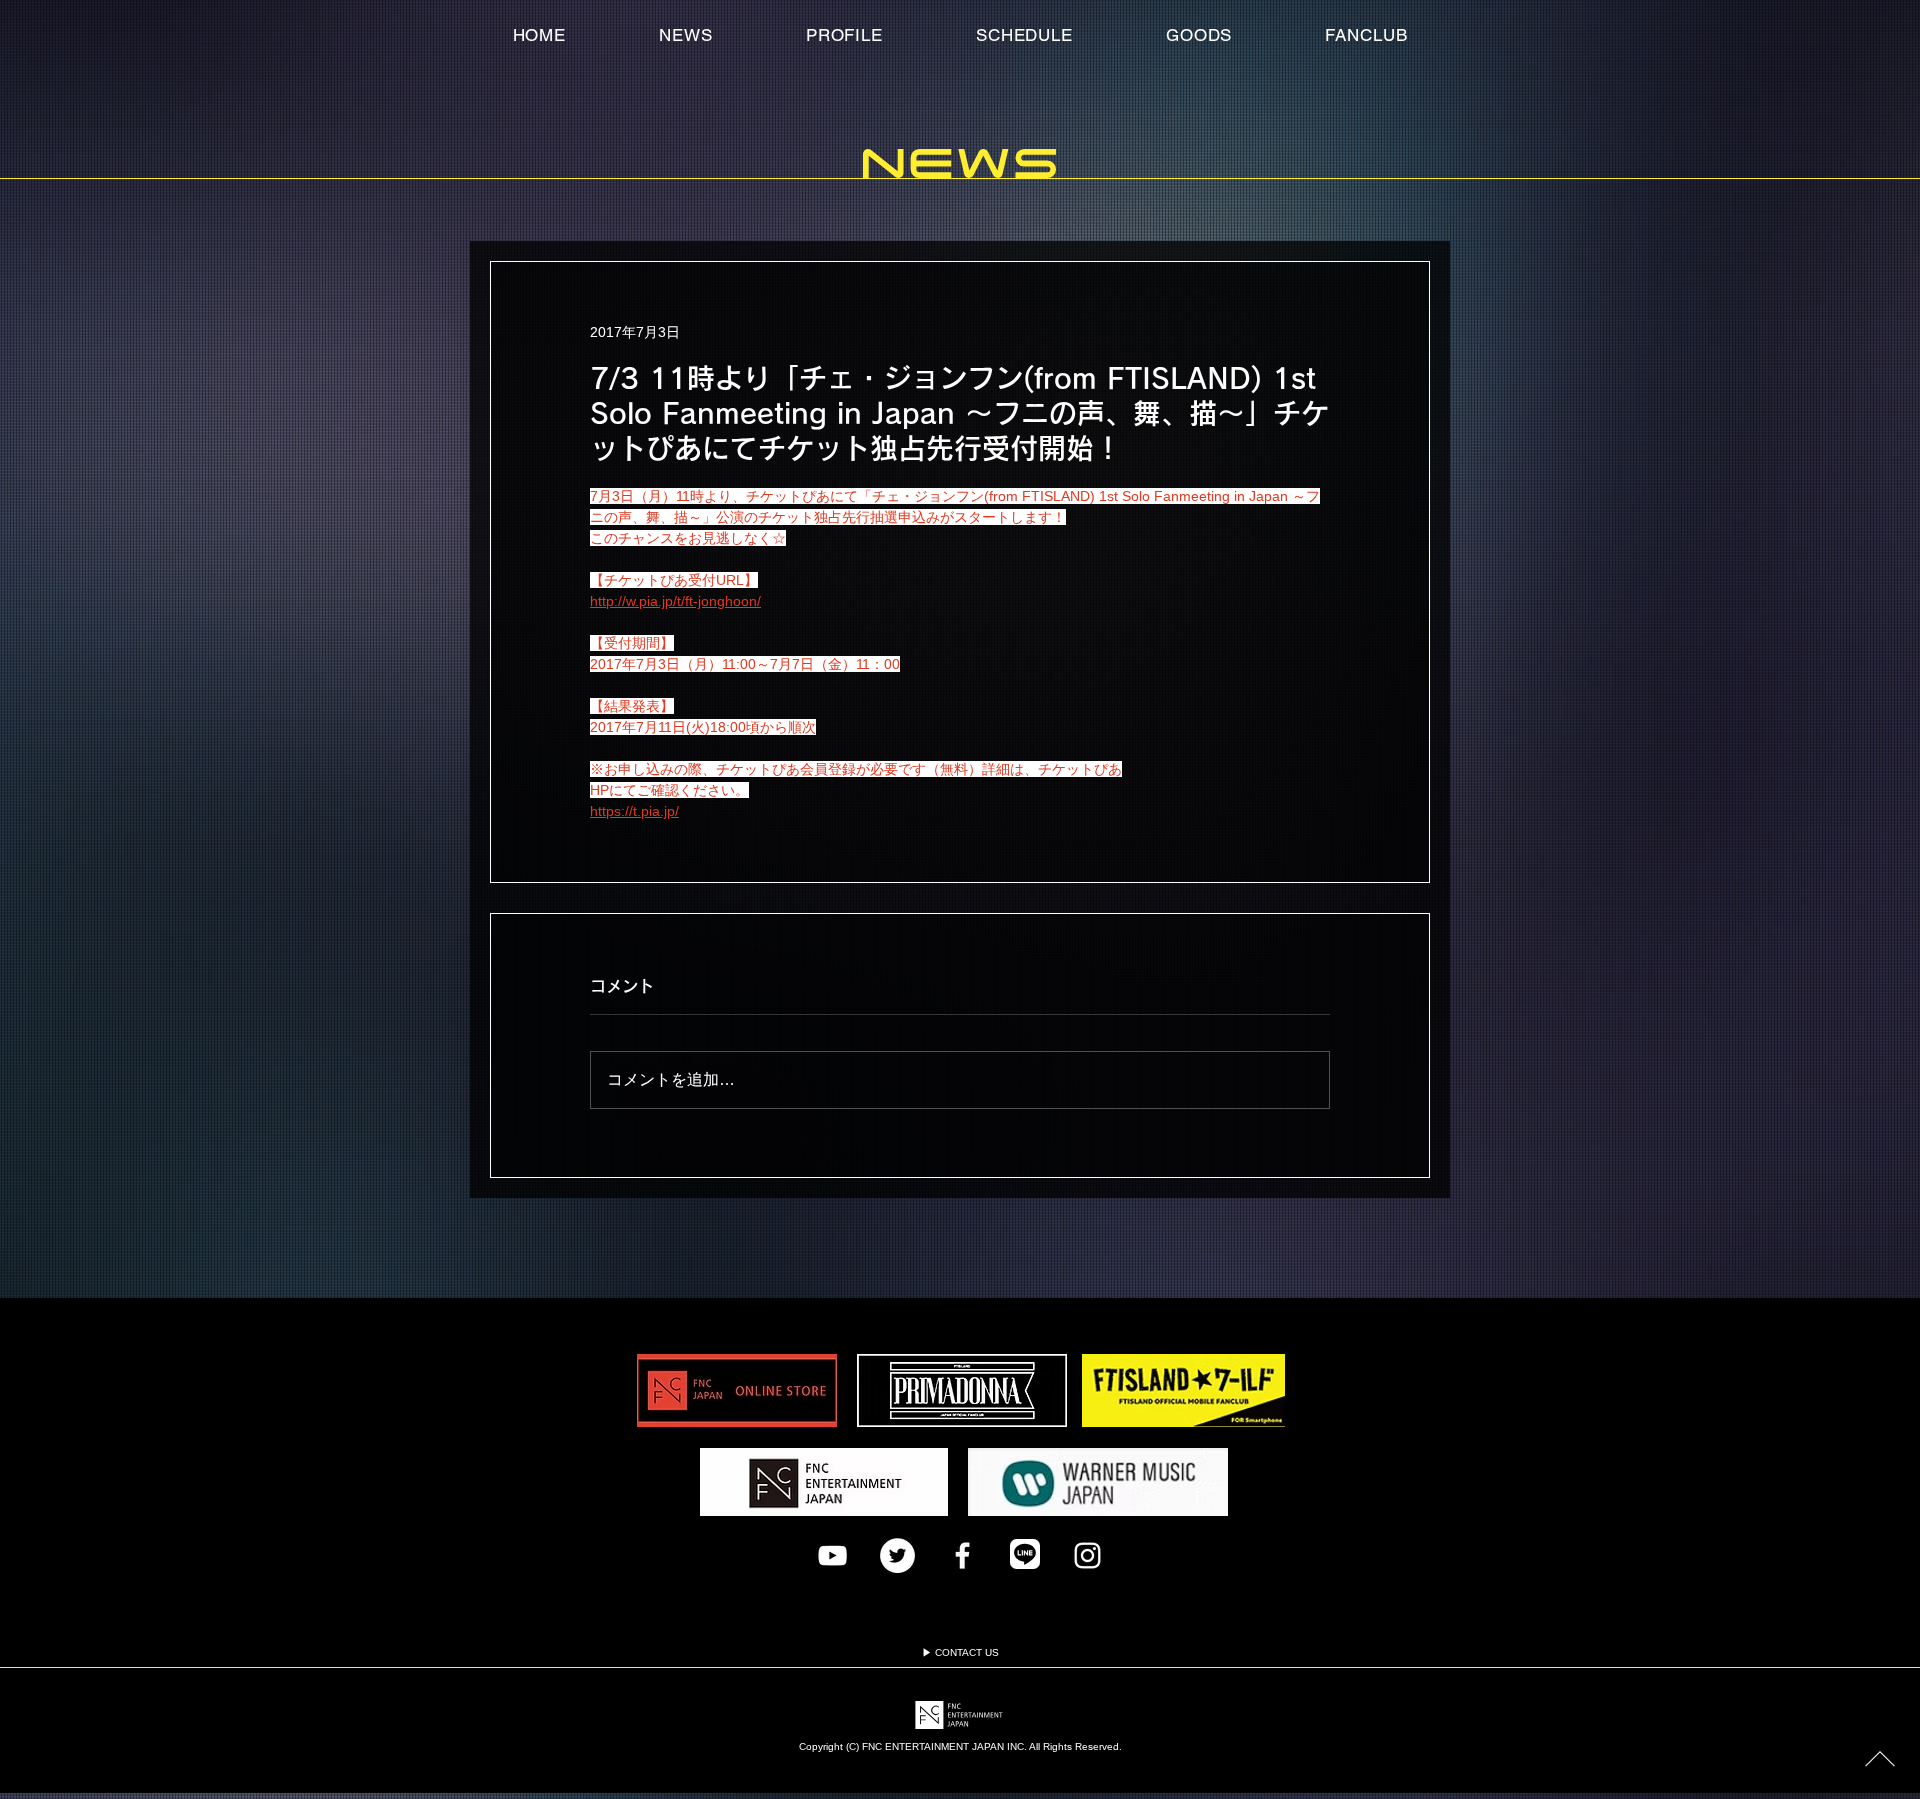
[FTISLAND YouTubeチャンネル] (832, 1555)
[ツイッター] (897, 1555)
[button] (1366, 35)
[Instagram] (1087, 1555)
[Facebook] (962, 1555)
